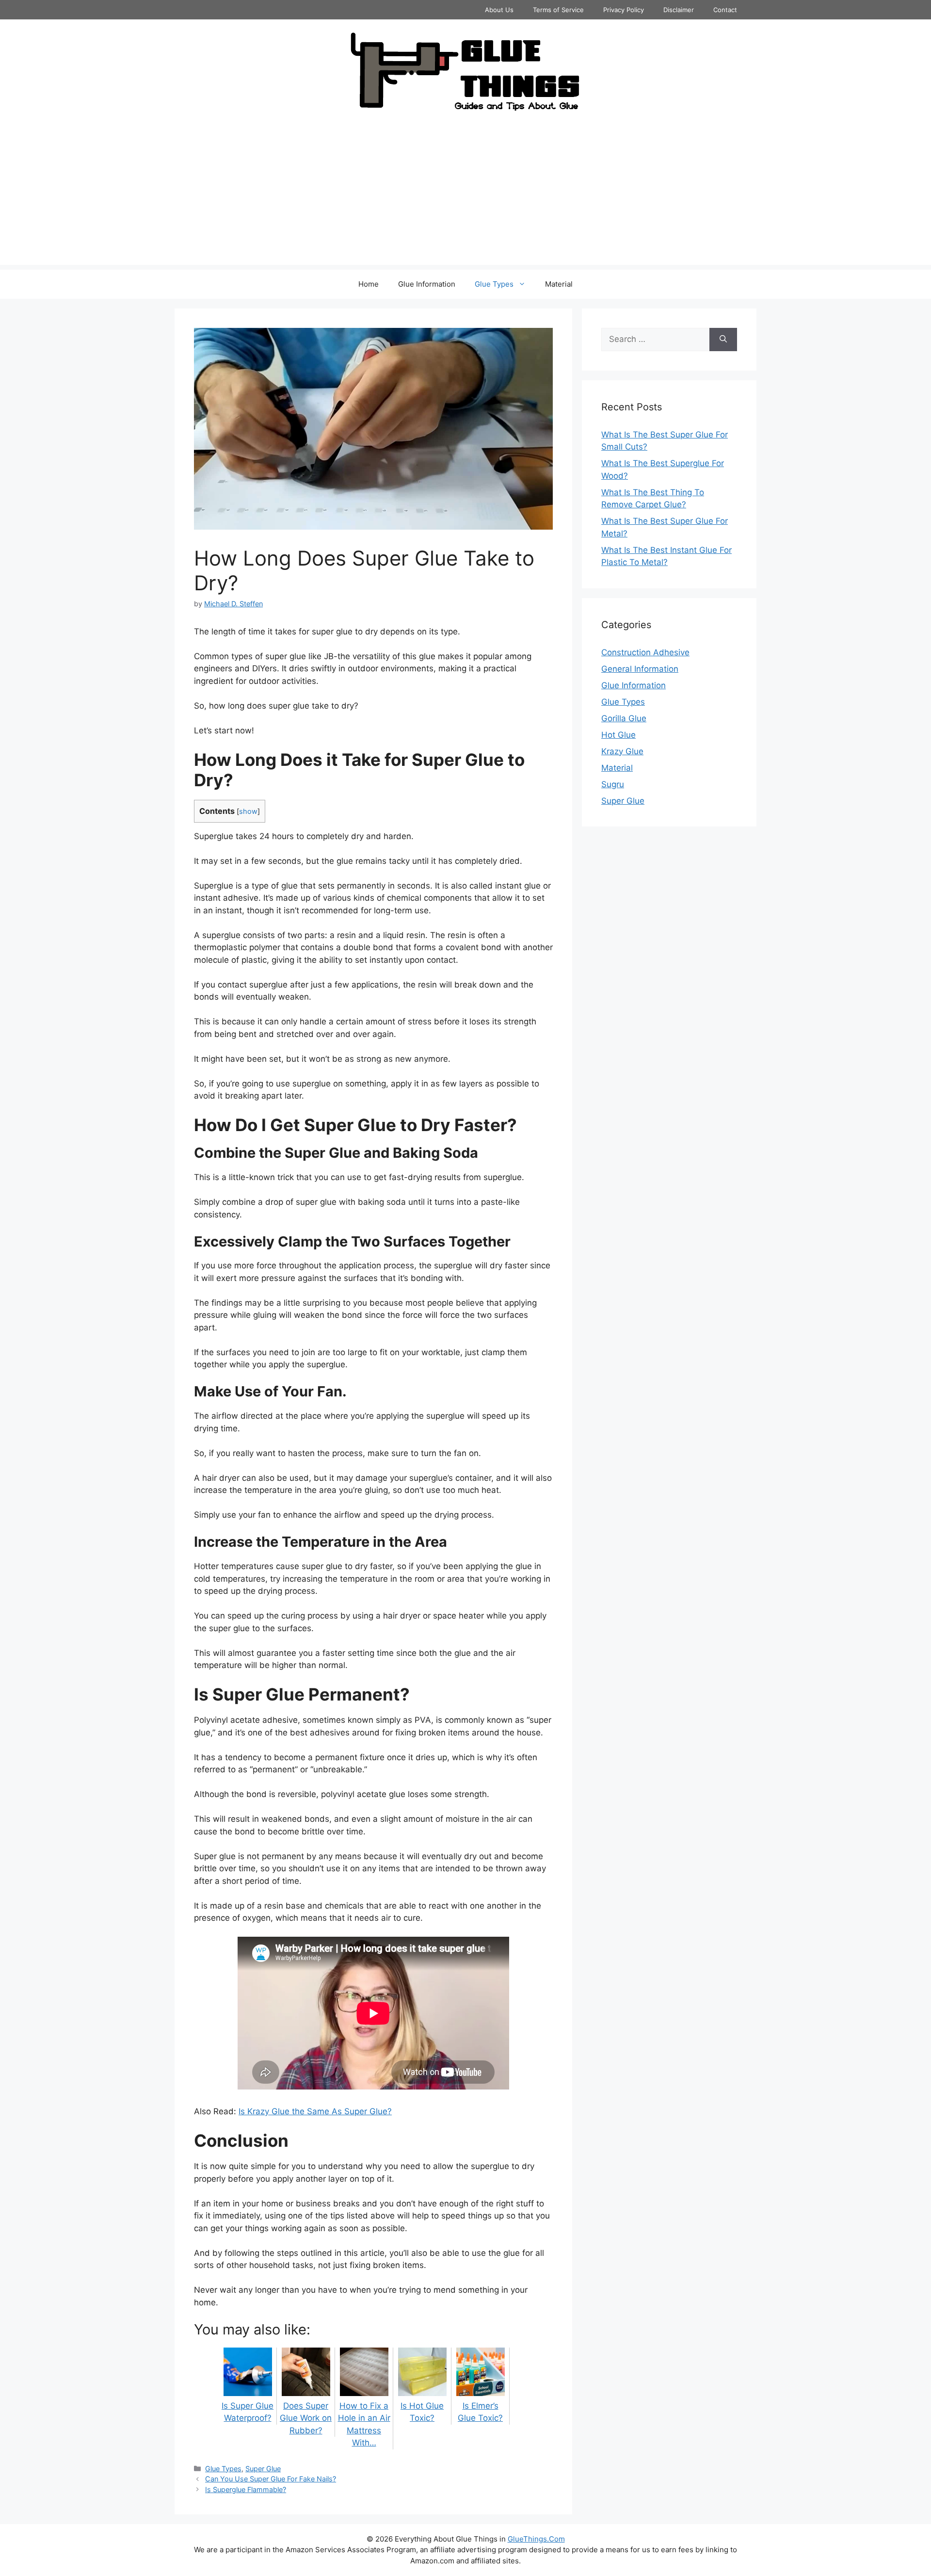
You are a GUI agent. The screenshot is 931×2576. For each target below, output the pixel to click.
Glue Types (494, 284)
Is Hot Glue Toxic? (422, 2412)
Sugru (613, 784)
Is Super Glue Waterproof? (248, 2412)
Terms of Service (558, 10)
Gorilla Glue (624, 718)
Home (369, 284)
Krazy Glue (622, 751)
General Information (640, 669)
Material (559, 284)
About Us (499, 10)
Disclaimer (679, 10)
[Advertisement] (465, 197)
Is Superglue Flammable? (246, 2489)
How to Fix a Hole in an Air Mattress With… (364, 2424)
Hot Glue (618, 735)
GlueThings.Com (536, 2539)
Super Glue (263, 2469)
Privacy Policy (624, 10)
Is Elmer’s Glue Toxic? (480, 2412)
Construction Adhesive (645, 652)
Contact (725, 10)
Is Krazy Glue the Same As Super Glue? (315, 2111)
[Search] (723, 340)
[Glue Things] (465, 71)
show (248, 811)
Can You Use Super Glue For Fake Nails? (271, 2479)
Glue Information (427, 284)
